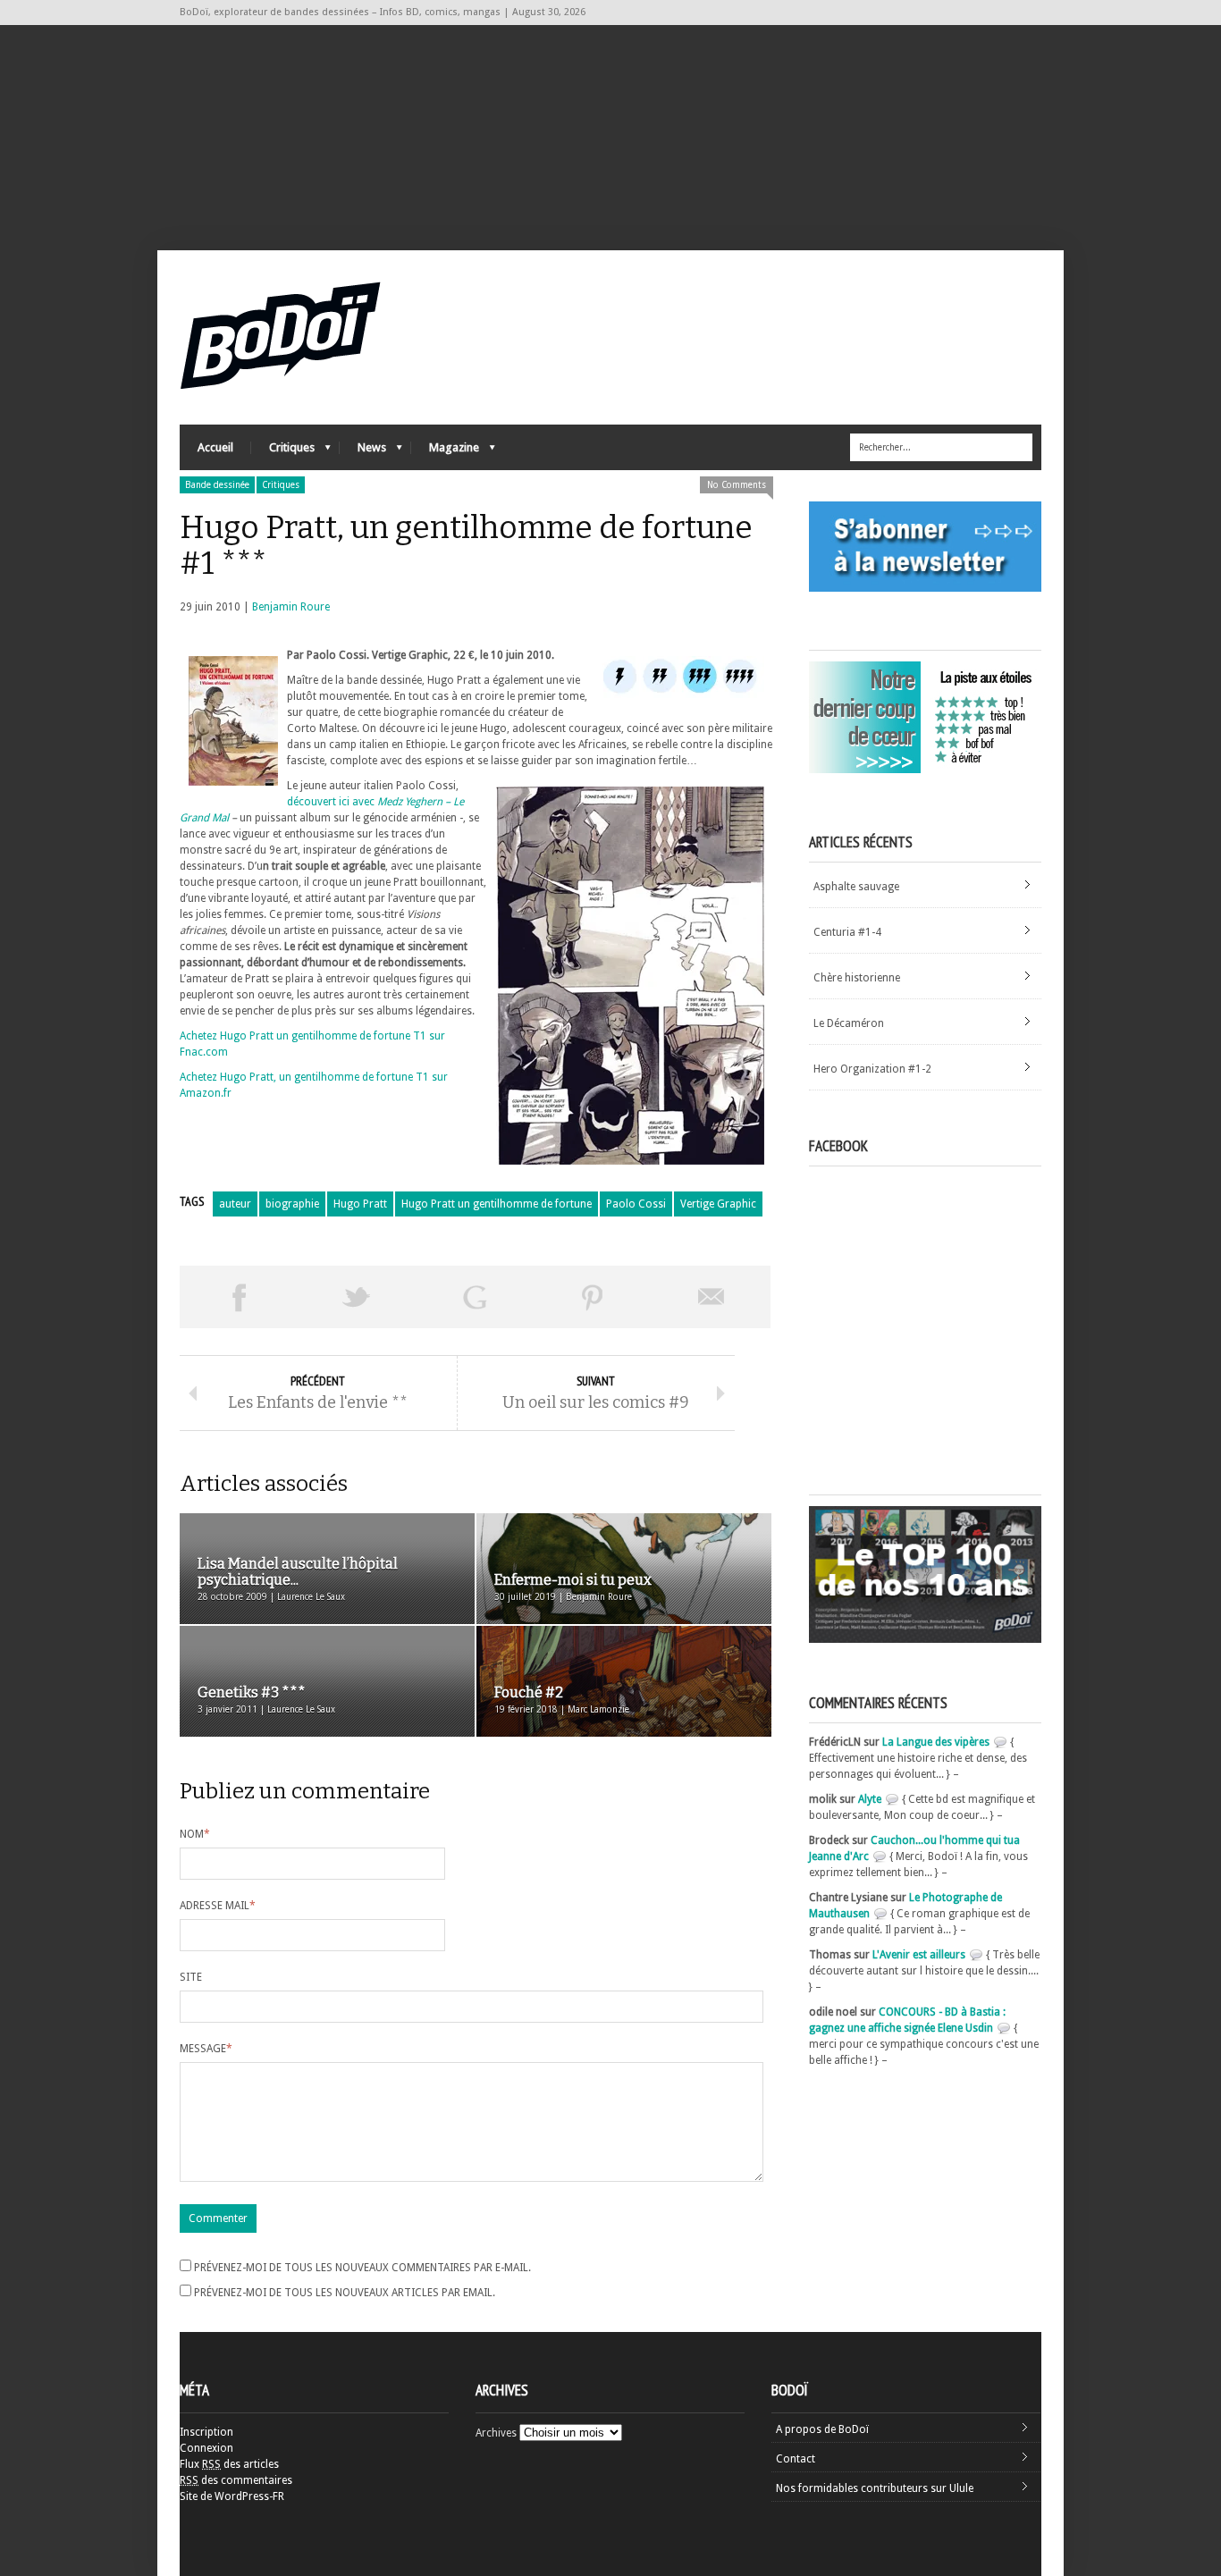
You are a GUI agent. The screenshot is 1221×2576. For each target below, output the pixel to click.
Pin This (593, 1297)
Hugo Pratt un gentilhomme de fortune (497, 1204)
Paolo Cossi (636, 1204)
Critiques (283, 452)
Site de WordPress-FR (232, 2496)
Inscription (206, 2432)
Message (206, 2049)
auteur (235, 1204)
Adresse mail (218, 1906)
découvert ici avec (332, 802)
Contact (796, 2459)
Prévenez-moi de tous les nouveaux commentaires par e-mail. (362, 2268)
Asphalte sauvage (856, 887)
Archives (496, 2433)
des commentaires (236, 2480)
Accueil (215, 447)
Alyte (870, 1799)
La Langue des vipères (936, 1742)
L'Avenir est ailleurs (919, 1955)
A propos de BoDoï (822, 2429)
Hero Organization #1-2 (872, 1069)
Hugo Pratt (360, 1204)
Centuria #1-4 (847, 932)
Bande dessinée (217, 485)
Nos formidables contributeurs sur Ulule (875, 2488)
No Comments (737, 485)
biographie (292, 1204)
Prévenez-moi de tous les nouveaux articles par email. (345, 2293)
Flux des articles (229, 2464)
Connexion (206, 2448)
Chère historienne (857, 978)
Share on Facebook (239, 1297)
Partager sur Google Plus (475, 1297)
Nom (195, 1834)
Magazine (445, 452)
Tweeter (357, 1297)
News (363, 452)
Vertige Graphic (718, 1204)
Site (191, 1977)
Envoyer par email (712, 1297)
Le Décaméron (849, 1023)
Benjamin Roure (291, 607)
